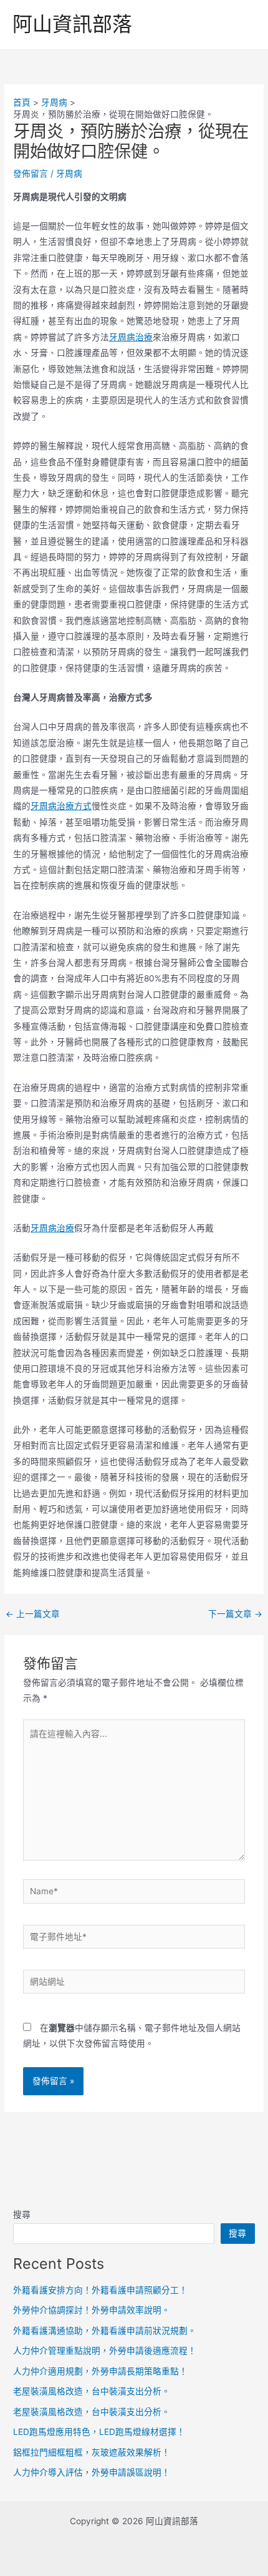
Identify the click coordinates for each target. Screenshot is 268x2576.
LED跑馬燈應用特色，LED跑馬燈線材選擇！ (99, 2432)
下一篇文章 (235, 1615)
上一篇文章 (33, 1615)
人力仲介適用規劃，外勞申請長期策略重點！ (100, 2371)
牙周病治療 (131, 337)
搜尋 (22, 2215)
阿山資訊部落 (72, 24)
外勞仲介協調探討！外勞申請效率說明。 (92, 2310)
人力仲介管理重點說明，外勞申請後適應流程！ (105, 2351)
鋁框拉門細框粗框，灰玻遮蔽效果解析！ (92, 2452)
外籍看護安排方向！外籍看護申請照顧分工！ (100, 2290)
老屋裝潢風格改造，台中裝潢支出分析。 (92, 2391)
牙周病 (69, 174)
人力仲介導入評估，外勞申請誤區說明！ (92, 2472)
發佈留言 (31, 174)
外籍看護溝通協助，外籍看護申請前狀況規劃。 (105, 2331)
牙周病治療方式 (61, 806)
